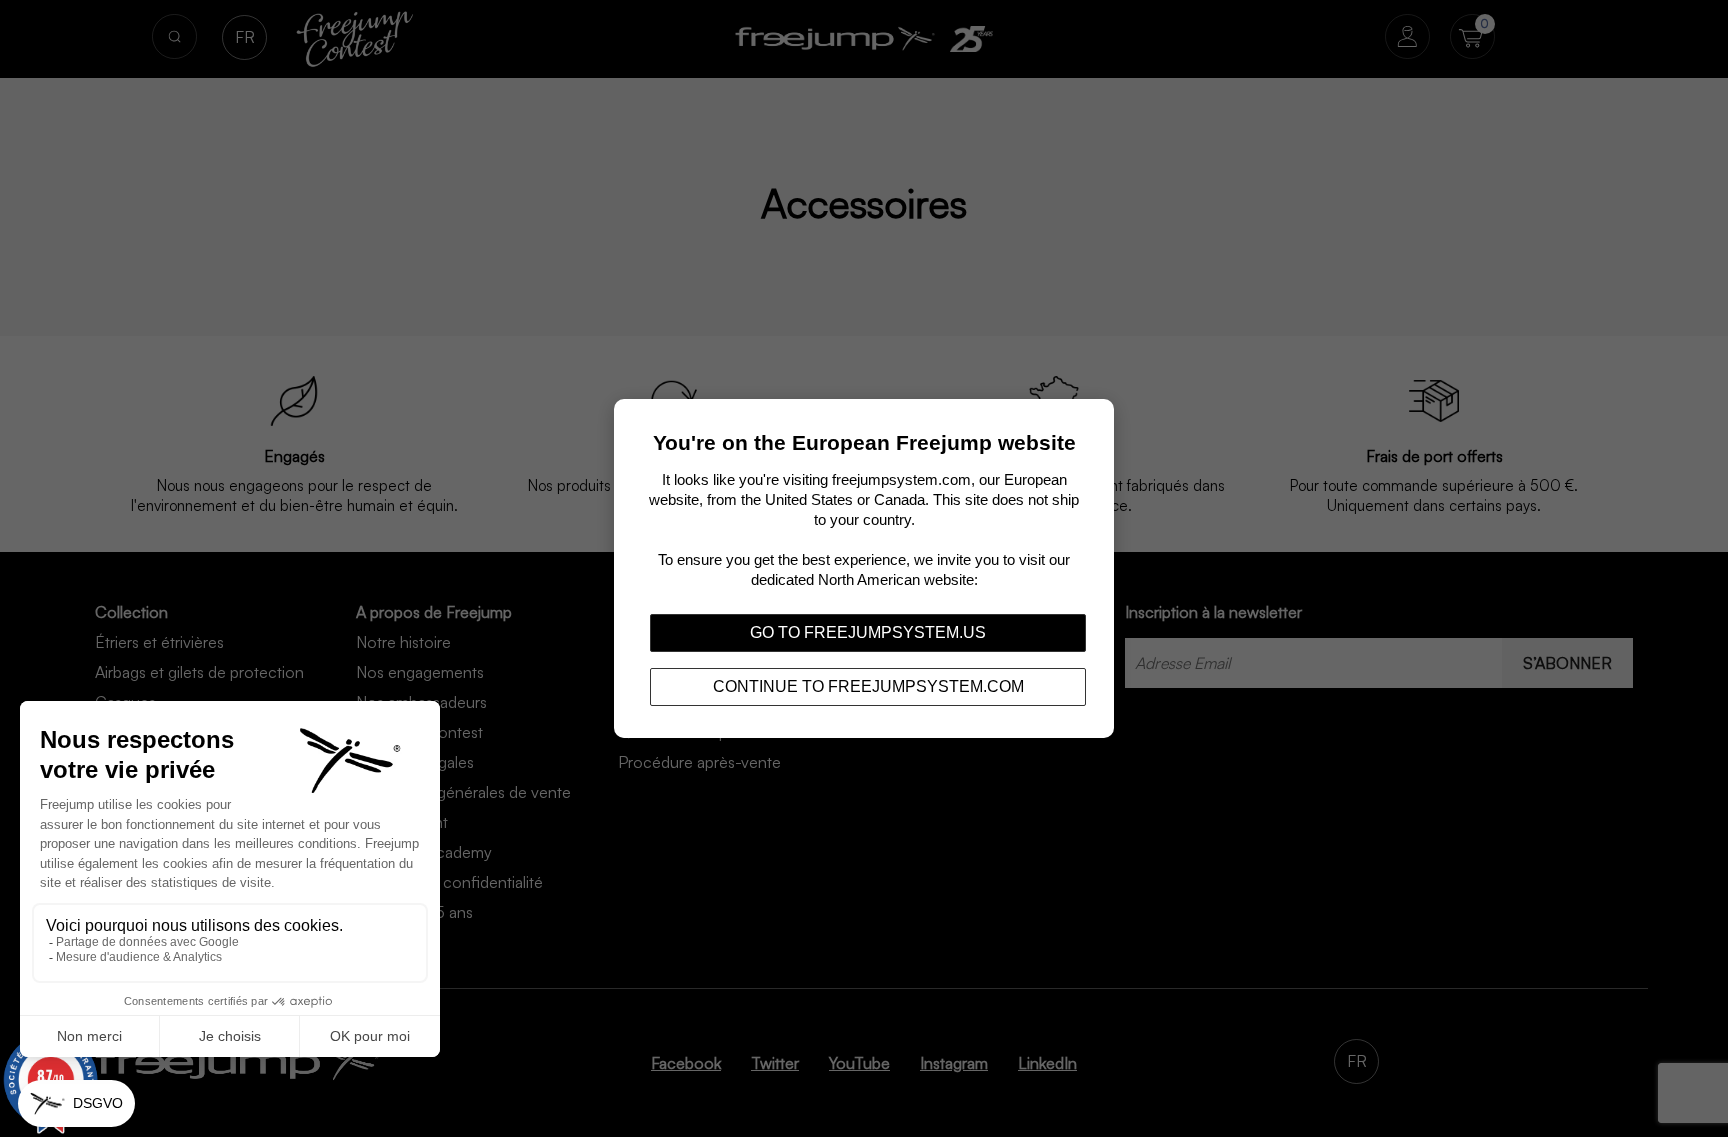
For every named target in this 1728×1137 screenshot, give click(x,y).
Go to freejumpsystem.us (868, 632)
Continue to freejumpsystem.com (868, 686)
